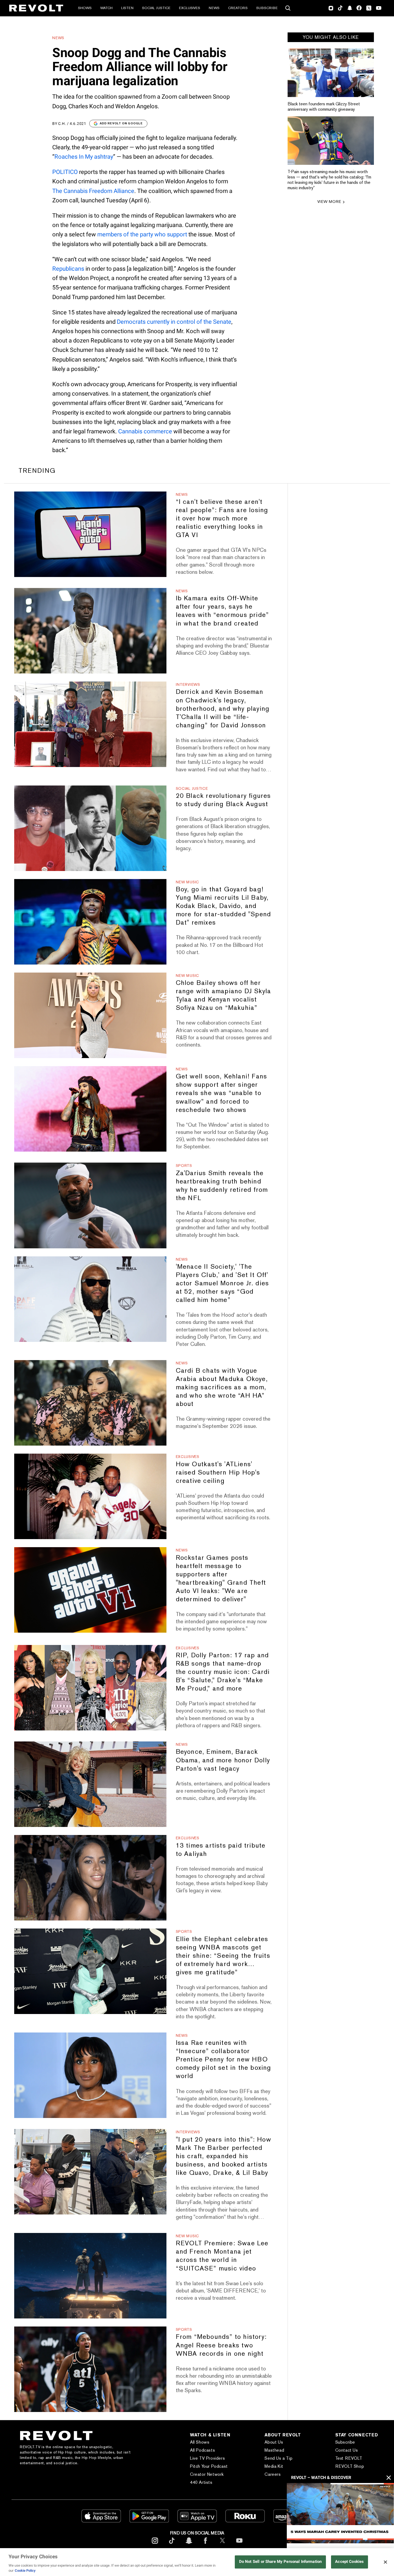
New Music (187, 882)
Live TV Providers (207, 2458)
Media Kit (274, 2466)
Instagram (331, 8)
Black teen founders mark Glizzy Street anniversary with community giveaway (324, 107)
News (214, 8)
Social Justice (156, 8)
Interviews (188, 684)
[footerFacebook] (206, 2545)
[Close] (385, 2562)
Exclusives (190, 8)
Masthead (274, 2450)
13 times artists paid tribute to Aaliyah (221, 1849)
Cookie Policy (25, 2571)
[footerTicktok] (172, 2545)
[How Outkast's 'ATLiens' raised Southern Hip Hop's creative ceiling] (90, 1496)
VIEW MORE (329, 201)
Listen (127, 8)
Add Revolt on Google (121, 123)
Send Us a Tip (278, 2458)
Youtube (379, 9)
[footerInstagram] (155, 2545)
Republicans (68, 269)
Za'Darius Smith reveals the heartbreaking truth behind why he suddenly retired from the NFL (222, 1185)
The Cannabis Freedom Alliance (93, 191)
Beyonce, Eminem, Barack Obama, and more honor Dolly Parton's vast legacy (223, 1760)
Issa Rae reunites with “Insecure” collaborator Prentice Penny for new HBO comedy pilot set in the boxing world (224, 2059)
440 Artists (201, 2482)
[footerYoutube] (239, 2545)
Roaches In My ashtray (84, 157)
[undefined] (331, 73)
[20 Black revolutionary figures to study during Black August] (90, 828)
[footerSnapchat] (189, 2545)
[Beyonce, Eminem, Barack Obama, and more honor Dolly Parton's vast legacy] (90, 1784)
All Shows (200, 2442)
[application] (340, 2513)
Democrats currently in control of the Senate (174, 322)
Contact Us (347, 2450)
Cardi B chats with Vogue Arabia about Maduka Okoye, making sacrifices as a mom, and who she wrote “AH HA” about (222, 1387)
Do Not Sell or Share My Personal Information (280, 2562)
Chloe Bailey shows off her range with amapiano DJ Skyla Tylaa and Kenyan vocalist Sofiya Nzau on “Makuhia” (224, 995)
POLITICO (65, 172)
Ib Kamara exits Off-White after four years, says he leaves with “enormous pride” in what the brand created (222, 611)
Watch (106, 8)
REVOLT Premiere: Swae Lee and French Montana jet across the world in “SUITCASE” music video (222, 2255)
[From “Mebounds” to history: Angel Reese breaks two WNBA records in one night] (90, 2369)
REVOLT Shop (350, 2466)
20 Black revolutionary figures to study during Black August (223, 800)
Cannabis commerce (145, 431)
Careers (273, 2474)
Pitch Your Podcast (209, 2466)
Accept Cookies (349, 2562)
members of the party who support (142, 234)
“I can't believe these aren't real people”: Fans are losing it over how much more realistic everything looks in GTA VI (222, 518)
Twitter (369, 8)
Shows (85, 8)
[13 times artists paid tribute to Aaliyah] (90, 1878)
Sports (184, 1166)
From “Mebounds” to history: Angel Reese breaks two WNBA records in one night (221, 2345)
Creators (238, 8)
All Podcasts (202, 2450)
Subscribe (267, 8)
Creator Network (207, 2474)
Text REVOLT (349, 2458)
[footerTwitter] (222, 2545)
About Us (274, 2442)
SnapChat (350, 8)
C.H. (62, 124)
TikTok (340, 8)
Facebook (359, 8)
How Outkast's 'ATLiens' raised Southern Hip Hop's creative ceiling (218, 1472)
